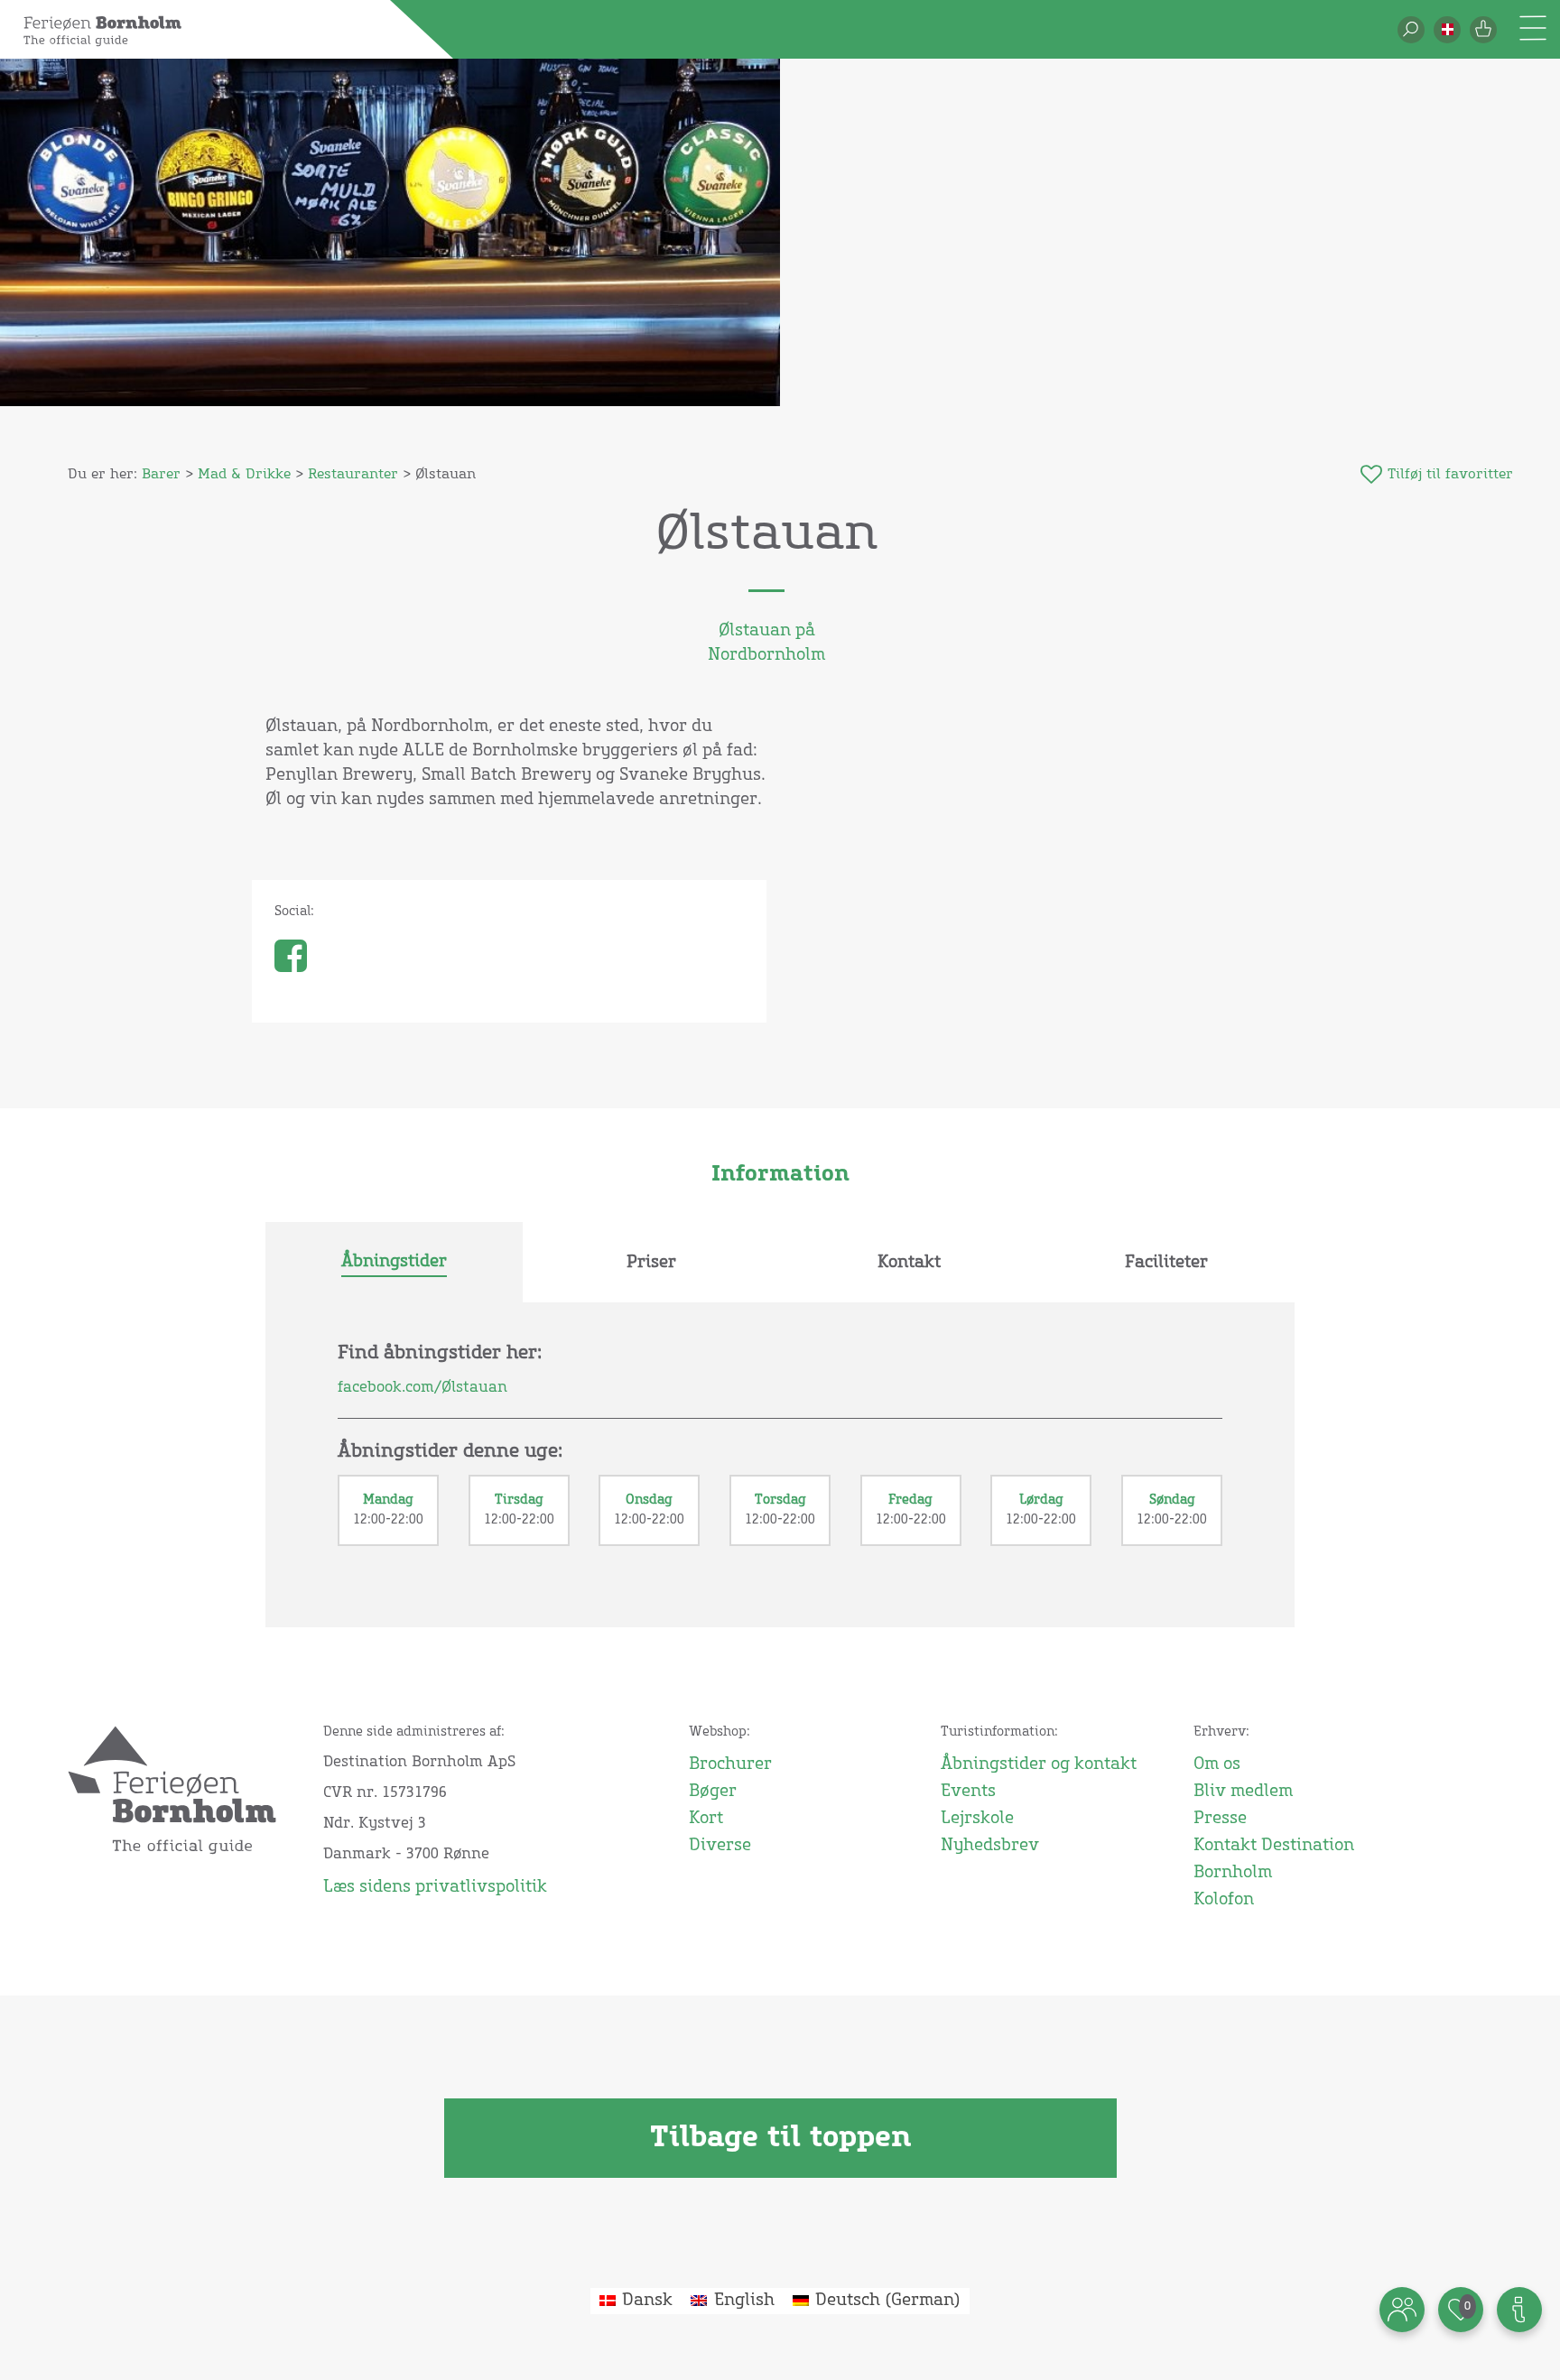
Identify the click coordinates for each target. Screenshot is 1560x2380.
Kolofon (1224, 1900)
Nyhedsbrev (990, 1846)
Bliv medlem (1243, 1792)
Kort (706, 1819)
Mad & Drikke (244, 474)
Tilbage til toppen (780, 2138)
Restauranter (353, 474)
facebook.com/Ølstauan (422, 1387)
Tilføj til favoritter (1450, 474)
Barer (161, 474)
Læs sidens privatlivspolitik (435, 1887)
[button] (1447, 30)
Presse (1220, 1819)
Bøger (713, 1792)
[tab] (394, 1263)
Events (968, 1792)
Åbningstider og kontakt (1039, 1764)
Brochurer (730, 1764)
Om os (1217, 1764)
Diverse (720, 1846)
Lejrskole (977, 1819)
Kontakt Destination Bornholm (1274, 1859)
